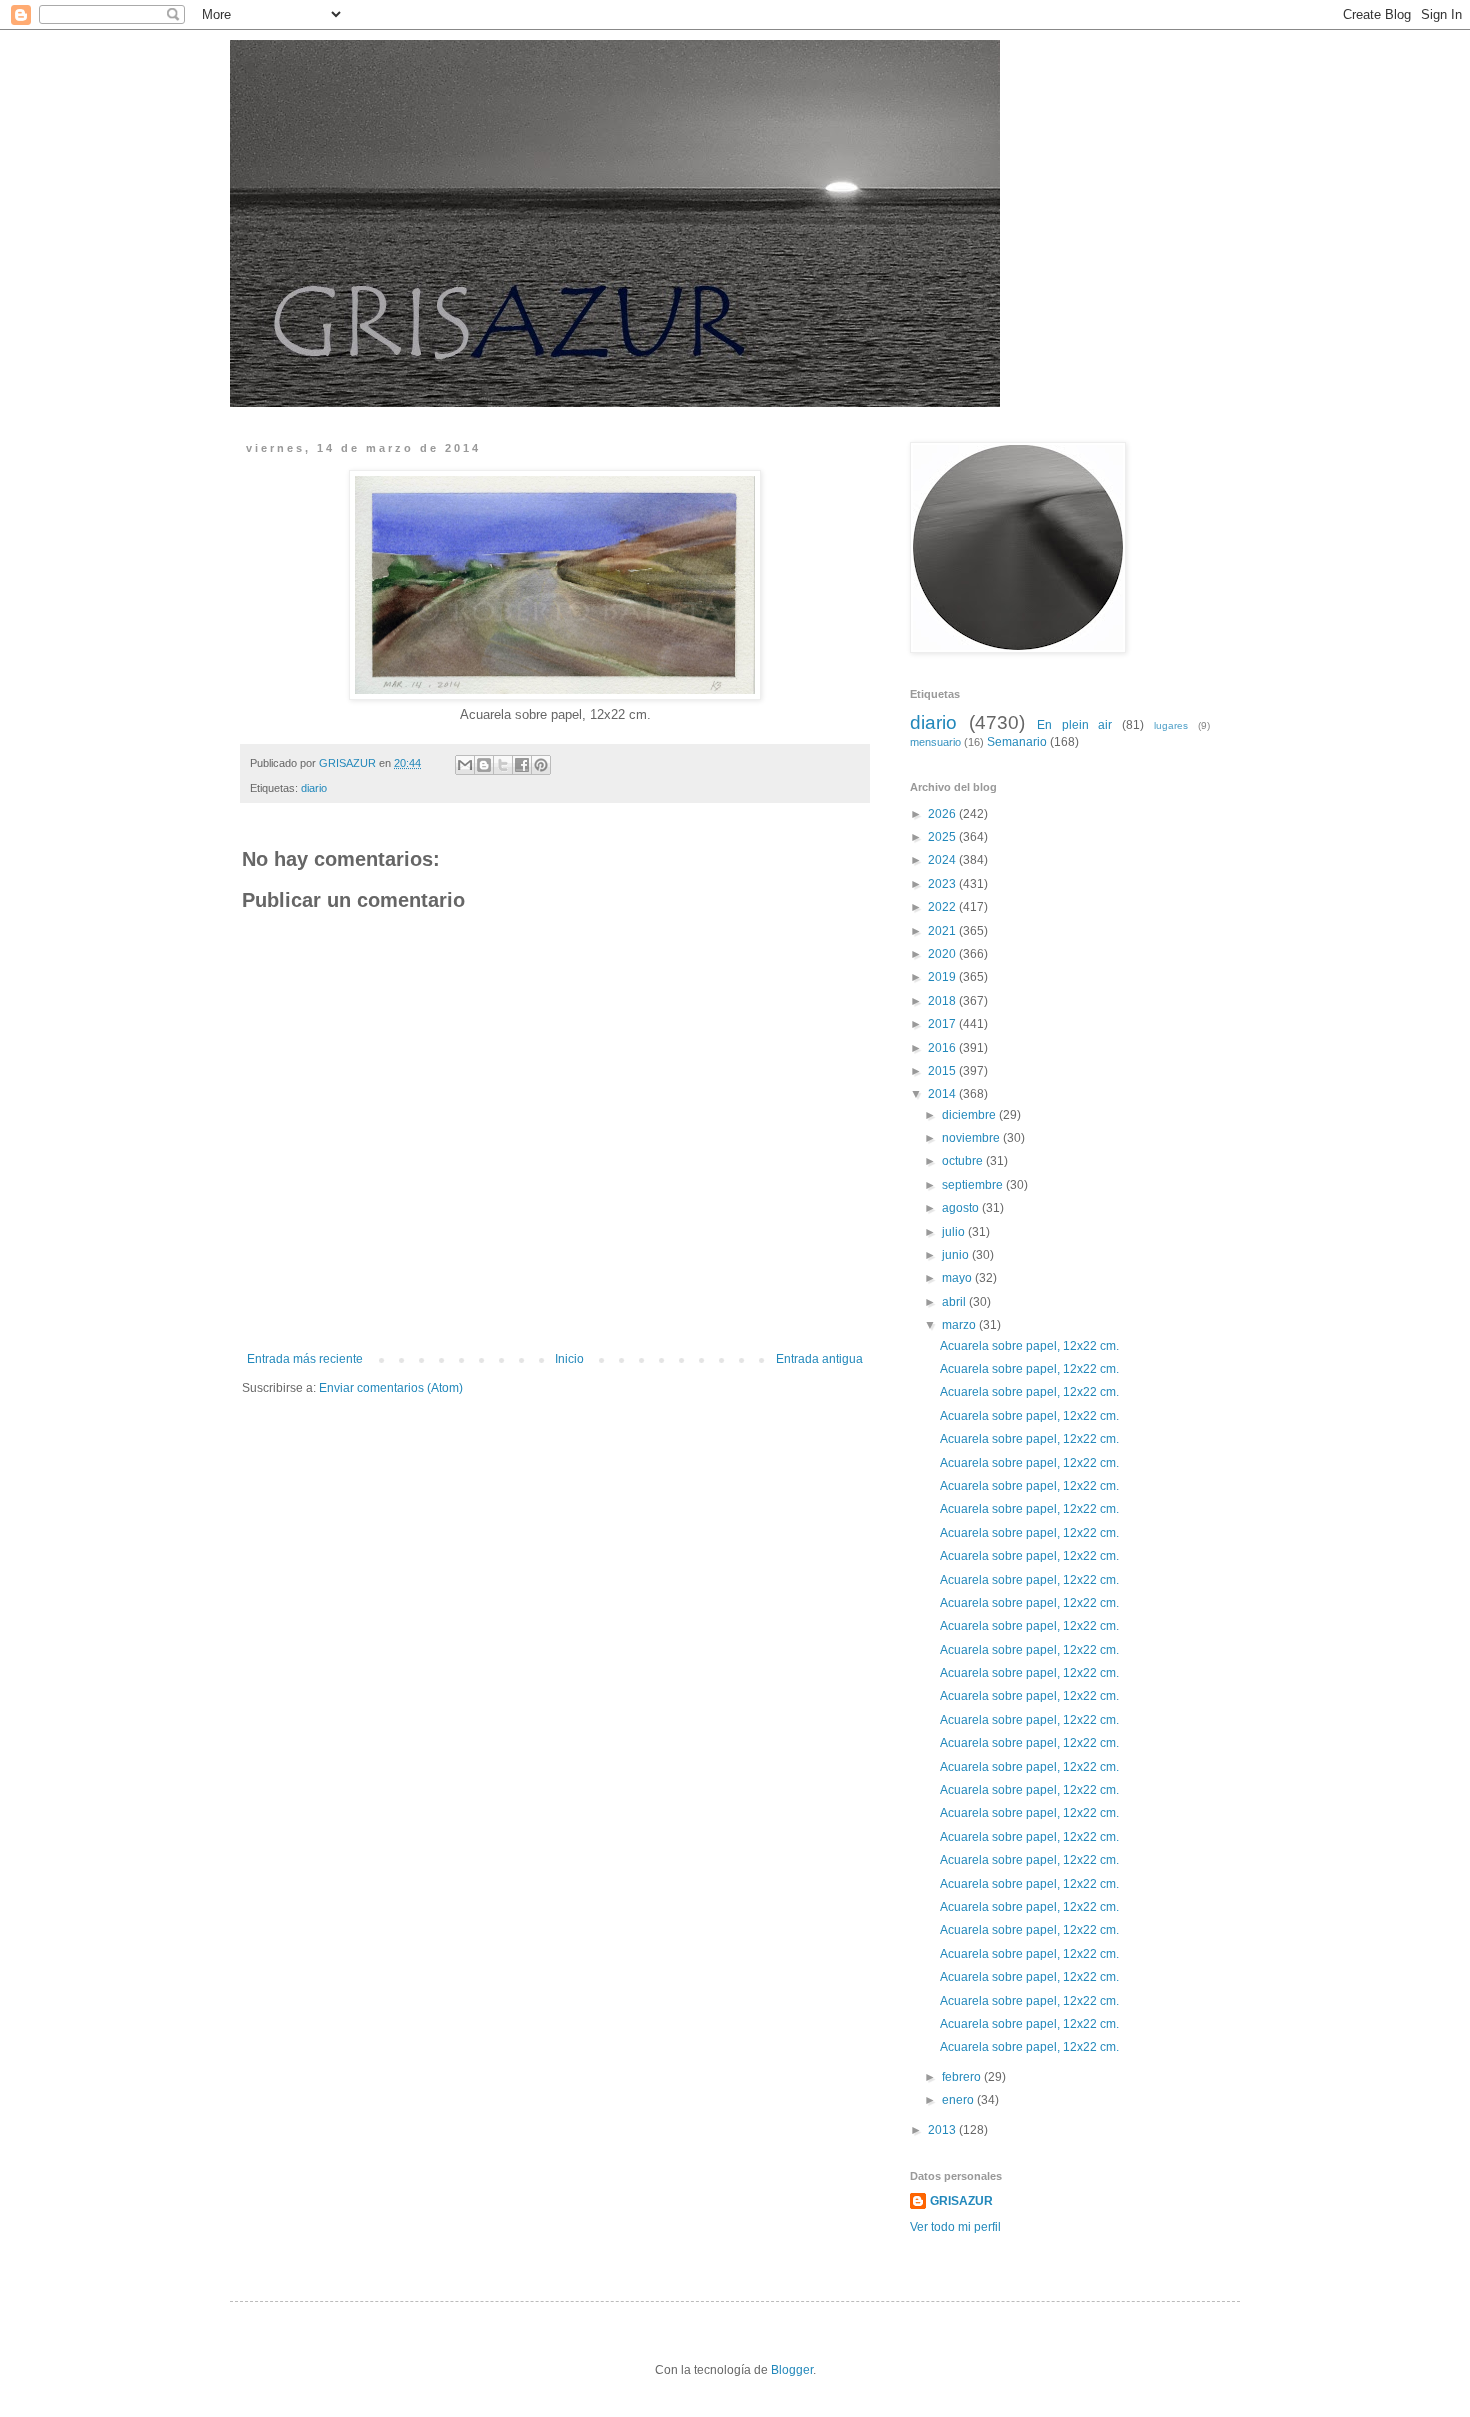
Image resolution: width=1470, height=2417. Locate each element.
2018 (943, 1001)
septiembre (974, 1185)
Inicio (569, 1359)
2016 (943, 1048)
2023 (943, 884)
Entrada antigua (819, 1359)
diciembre (970, 1115)
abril (955, 1302)
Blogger (792, 2370)
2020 (943, 954)
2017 (943, 1024)
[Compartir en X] (503, 765)
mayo (958, 1278)
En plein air (1075, 725)
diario (314, 788)
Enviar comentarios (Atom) (391, 1388)
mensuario (935, 742)
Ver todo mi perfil (955, 2227)
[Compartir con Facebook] (522, 765)
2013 (943, 2130)
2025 (943, 837)
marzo (960, 1325)
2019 (943, 977)
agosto (962, 1208)
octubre (964, 1161)
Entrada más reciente (305, 1359)
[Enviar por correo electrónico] (465, 765)
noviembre (972, 1138)
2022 (943, 907)
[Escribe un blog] (484, 765)
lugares (1171, 725)
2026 (943, 814)
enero (959, 2100)
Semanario (1017, 742)
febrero (963, 2077)
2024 (943, 860)
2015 (943, 1071)
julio (955, 1232)
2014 (943, 1094)
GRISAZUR (961, 2201)
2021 (943, 931)
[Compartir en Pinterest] (541, 765)
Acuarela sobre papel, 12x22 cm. (1029, 1346)
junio (957, 1255)
